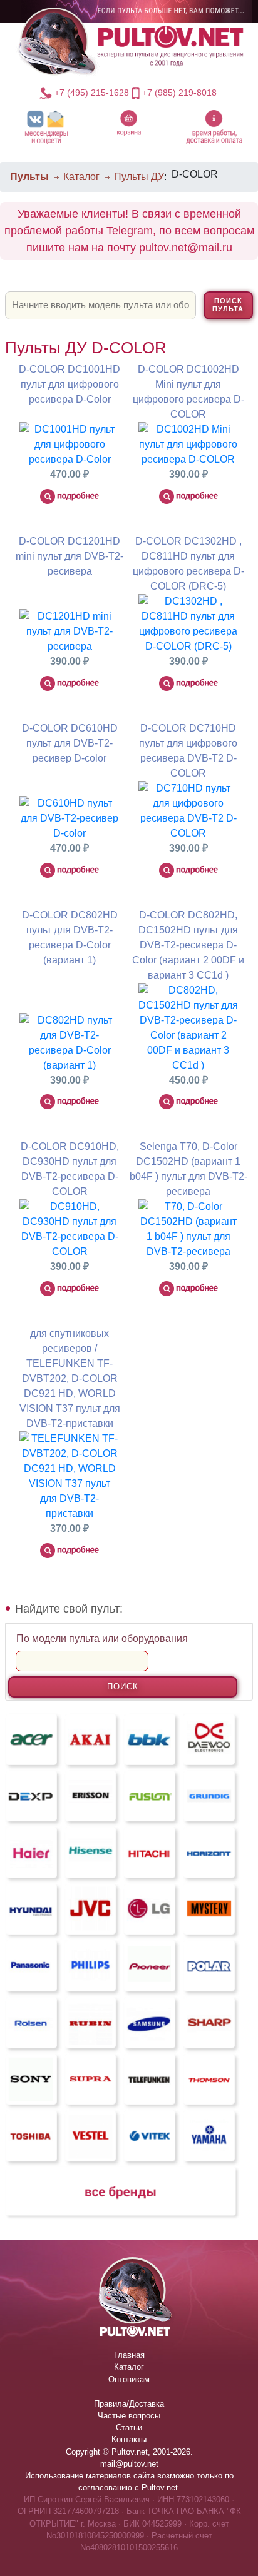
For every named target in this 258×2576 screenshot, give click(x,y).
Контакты (129, 2439)
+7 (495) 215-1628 (92, 93)
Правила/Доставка (129, 2404)
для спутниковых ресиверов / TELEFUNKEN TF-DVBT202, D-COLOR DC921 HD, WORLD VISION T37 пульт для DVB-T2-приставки (70, 1378)
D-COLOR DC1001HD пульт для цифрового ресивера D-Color (70, 384)
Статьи (129, 2428)
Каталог (81, 177)
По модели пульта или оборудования (102, 1638)
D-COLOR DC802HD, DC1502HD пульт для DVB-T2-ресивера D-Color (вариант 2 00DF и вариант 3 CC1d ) (188, 945)
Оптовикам (129, 2379)
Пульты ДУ (139, 177)
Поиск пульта (228, 305)
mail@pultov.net (129, 2464)
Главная (129, 2355)
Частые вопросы (129, 2416)
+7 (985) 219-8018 (179, 93)
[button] (47, 127)
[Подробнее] (70, 496)
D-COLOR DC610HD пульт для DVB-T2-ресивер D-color (70, 743)
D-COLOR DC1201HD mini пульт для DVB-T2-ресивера (70, 556)
